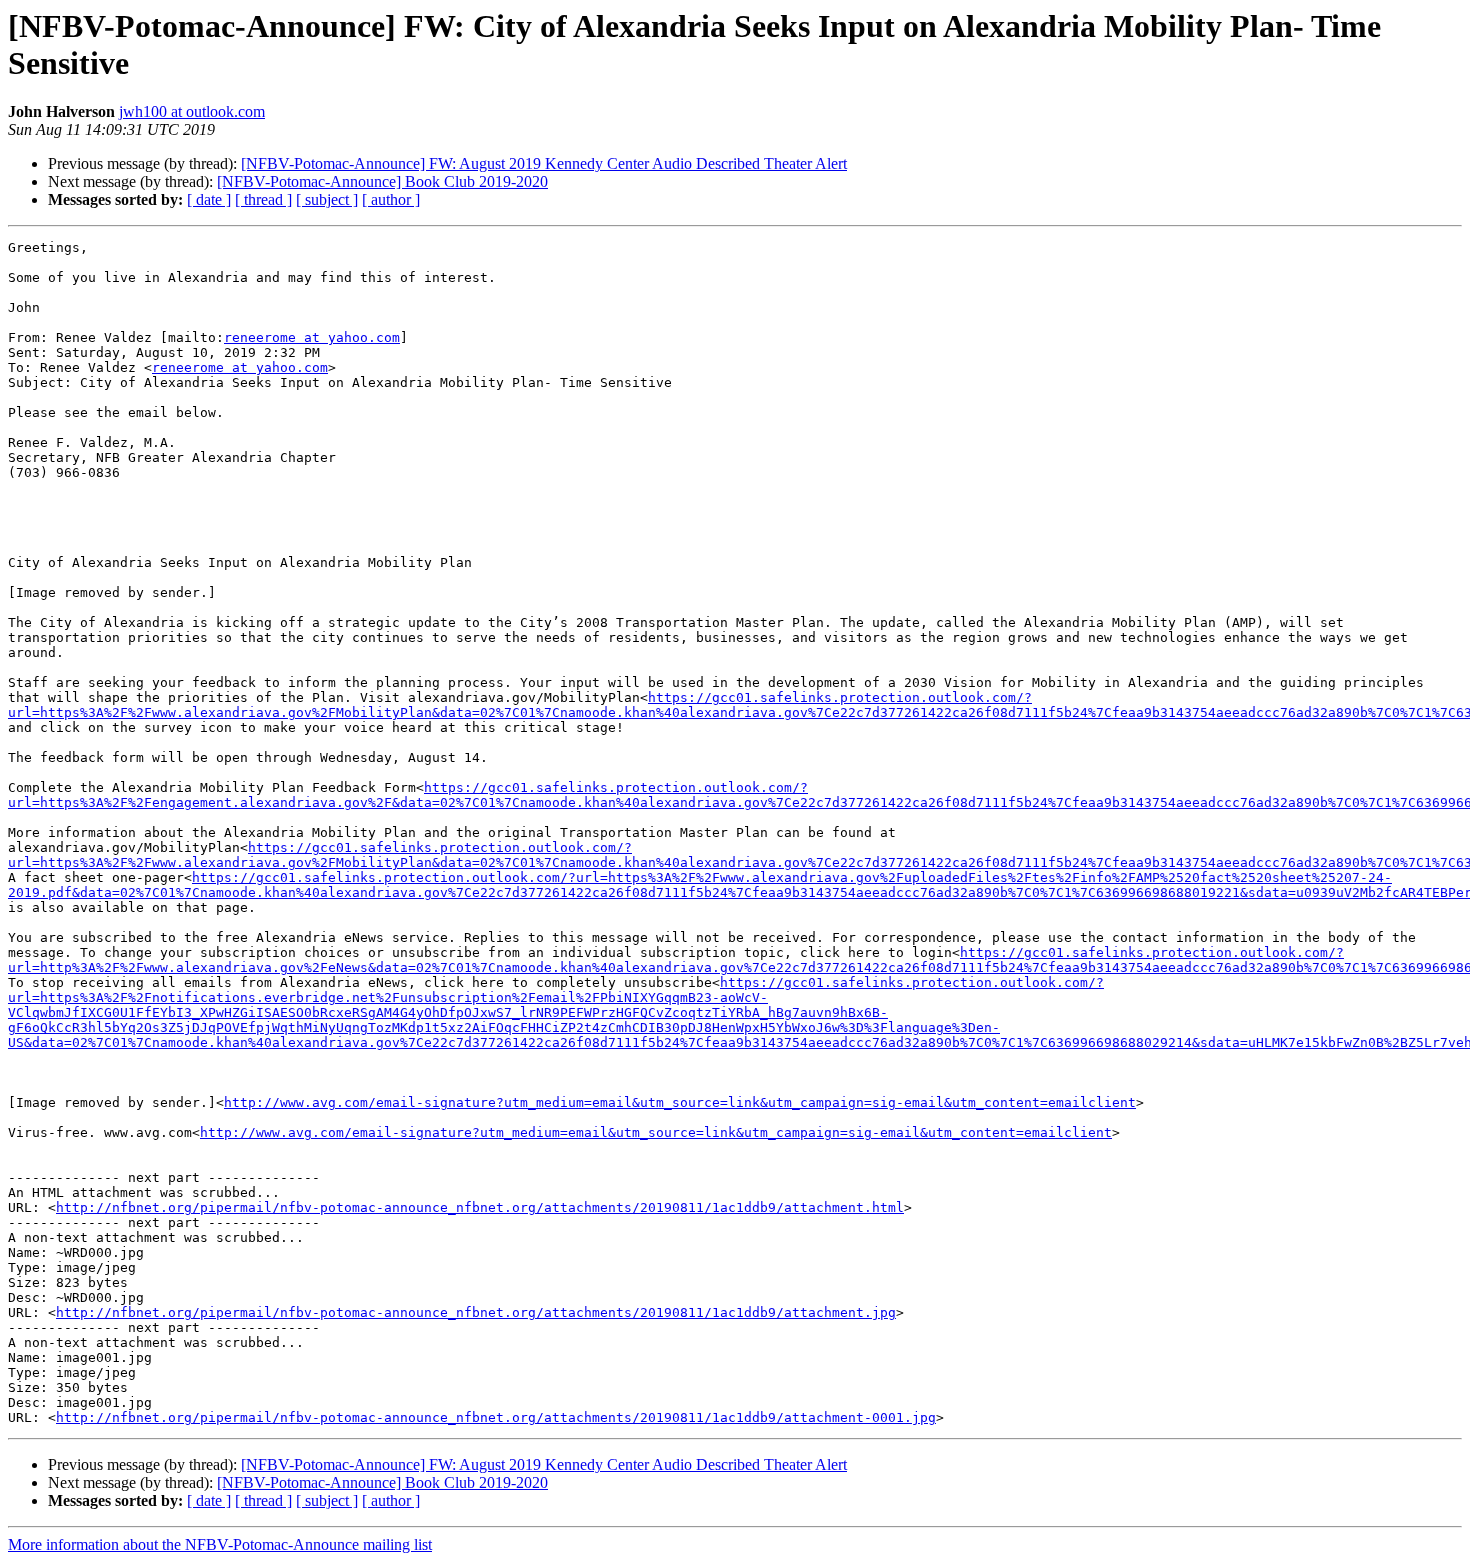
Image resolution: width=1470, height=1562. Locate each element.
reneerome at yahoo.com (312, 337)
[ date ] (209, 199)
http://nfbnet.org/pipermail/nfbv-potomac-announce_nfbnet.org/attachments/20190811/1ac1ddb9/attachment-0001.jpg (496, 1417)
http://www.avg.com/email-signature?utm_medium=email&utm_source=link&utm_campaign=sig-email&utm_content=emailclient (680, 1102)
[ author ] (391, 199)
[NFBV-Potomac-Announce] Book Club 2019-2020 (382, 181)
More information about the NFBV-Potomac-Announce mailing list (220, 1544)
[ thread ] (263, 199)
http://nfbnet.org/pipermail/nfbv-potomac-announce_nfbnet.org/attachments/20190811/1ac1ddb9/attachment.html (480, 1207)
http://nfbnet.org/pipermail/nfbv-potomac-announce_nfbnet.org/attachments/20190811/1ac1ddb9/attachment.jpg (476, 1312)
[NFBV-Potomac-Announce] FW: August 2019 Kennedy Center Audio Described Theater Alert (544, 163)
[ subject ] (327, 199)
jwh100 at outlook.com (192, 111)
